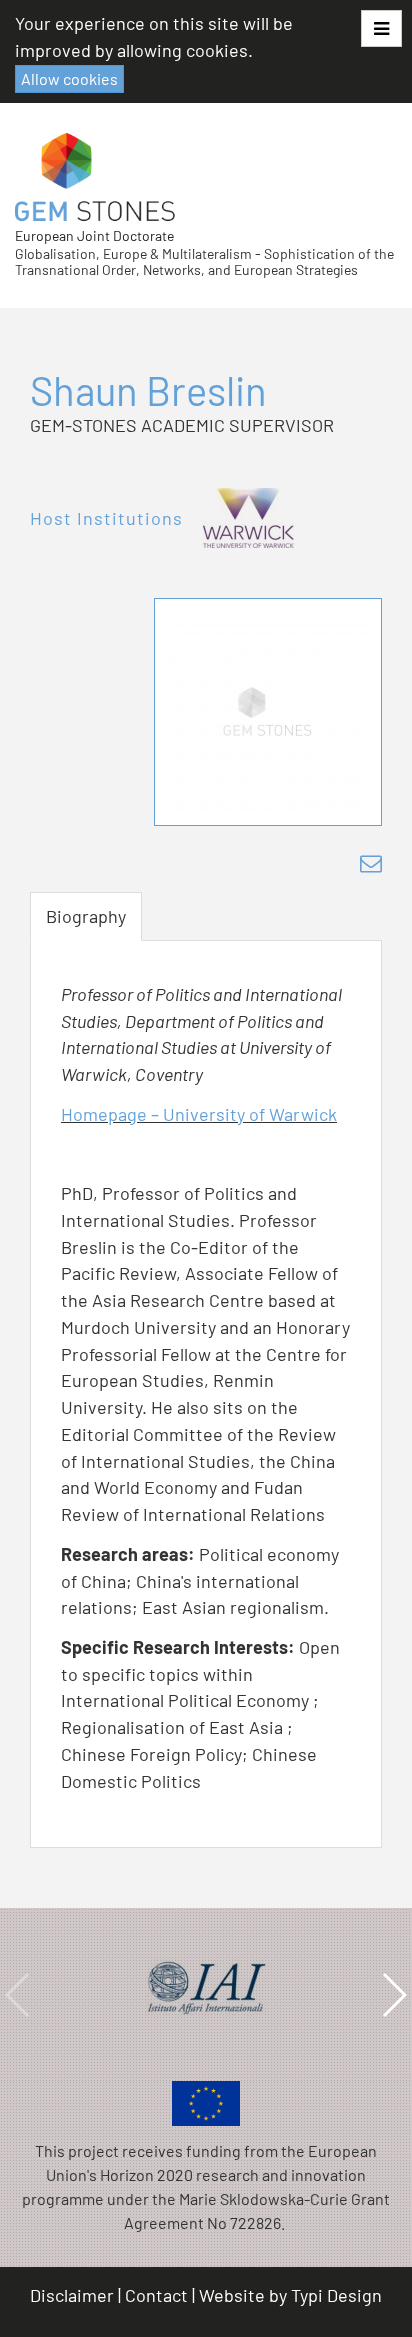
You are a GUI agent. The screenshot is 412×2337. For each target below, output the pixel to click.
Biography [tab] (86, 916)
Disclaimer (72, 2295)
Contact (156, 2295)
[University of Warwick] (248, 518)
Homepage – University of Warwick (199, 1114)
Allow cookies (69, 78)
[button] (381, 28)
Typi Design (336, 2295)
